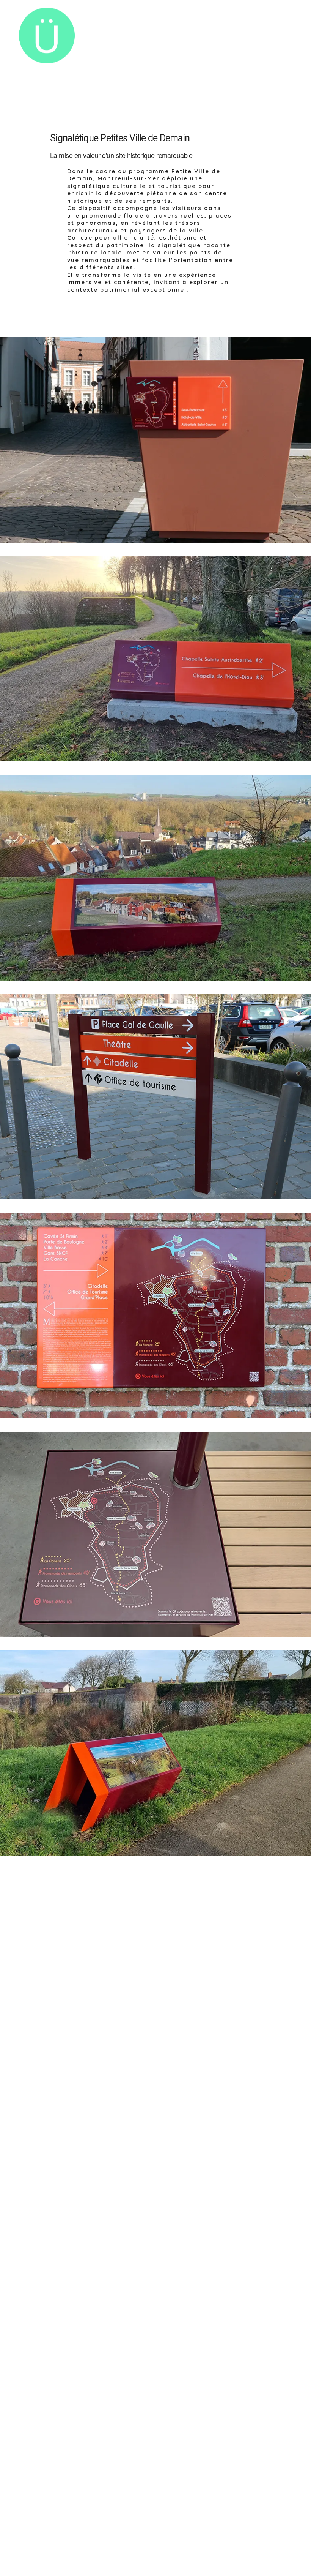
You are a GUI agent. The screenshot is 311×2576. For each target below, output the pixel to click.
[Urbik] (47, 36)
